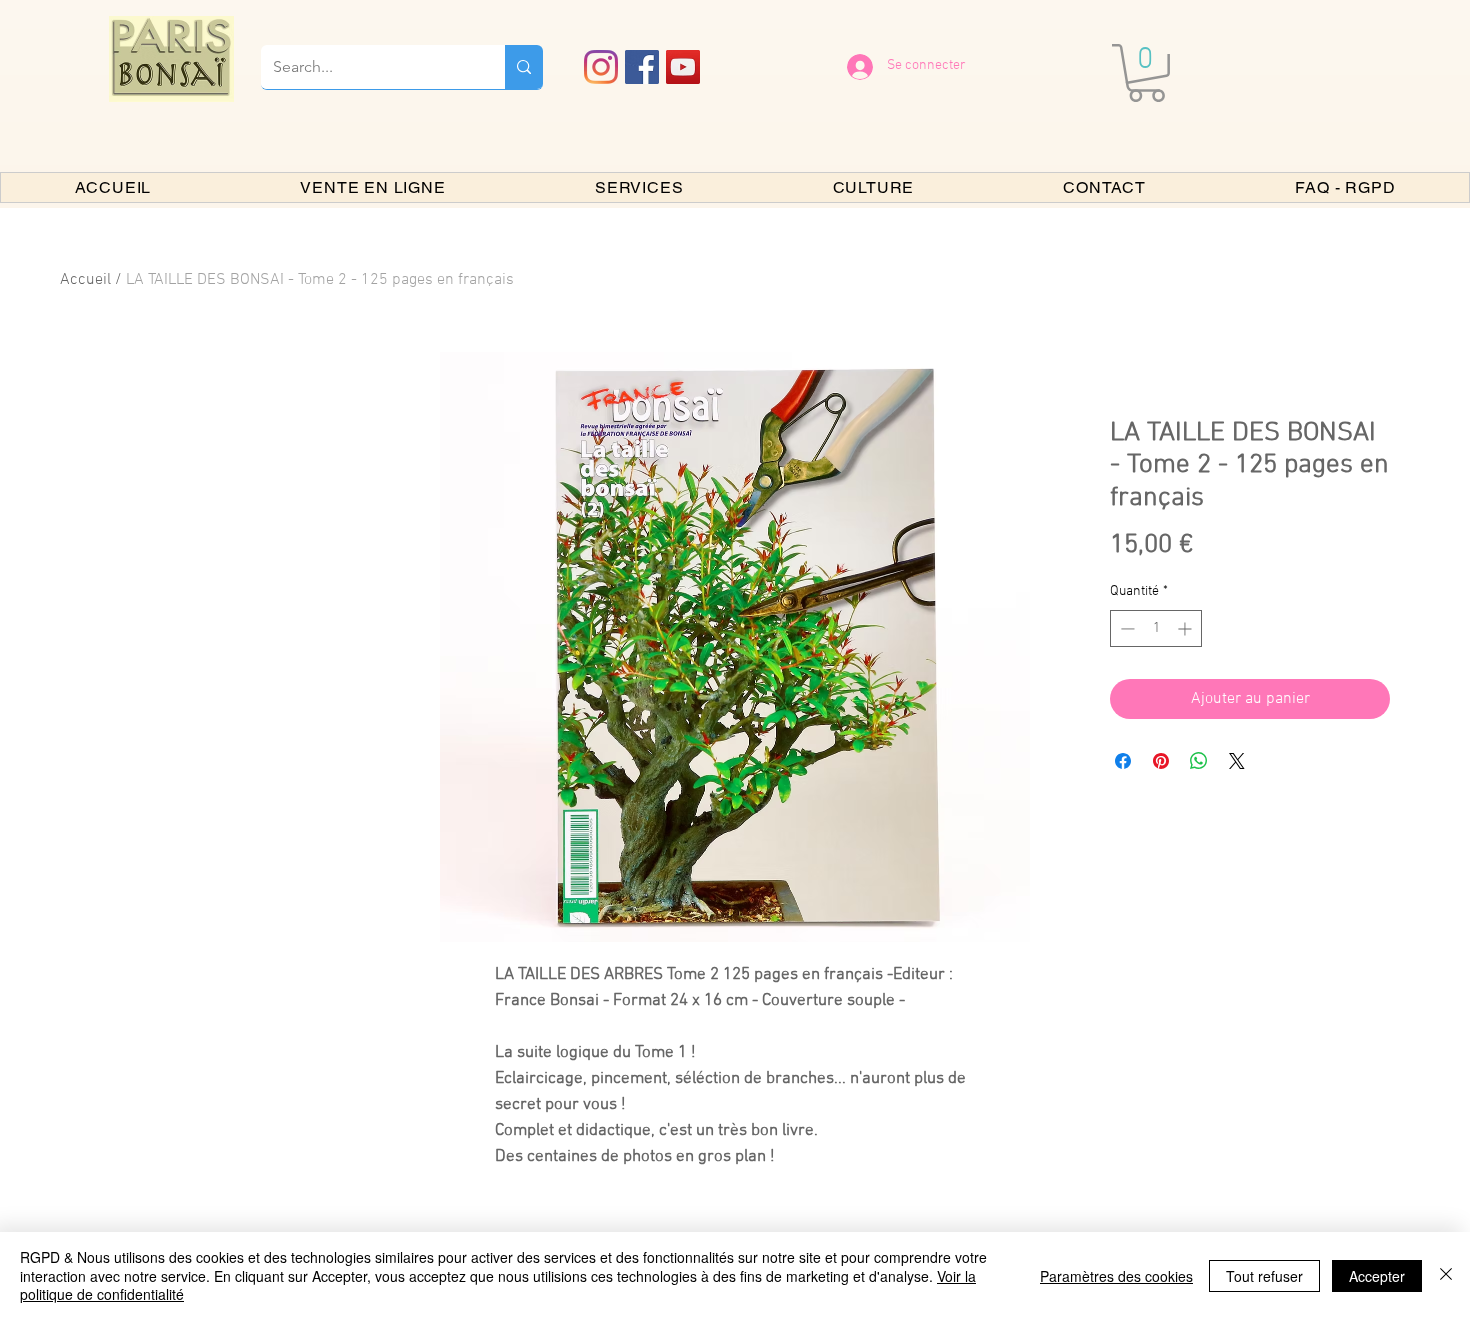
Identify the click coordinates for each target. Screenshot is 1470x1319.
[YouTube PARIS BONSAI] (683, 67)
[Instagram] (601, 67)
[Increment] (1186, 628)
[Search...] (524, 67)
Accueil (85, 280)
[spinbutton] (1156, 628)
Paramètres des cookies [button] (1116, 1276)
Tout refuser (1264, 1276)
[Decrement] (1125, 628)
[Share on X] (1237, 761)
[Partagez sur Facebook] (1123, 761)
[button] (1146, 73)
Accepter (1377, 1276)
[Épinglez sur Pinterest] (1161, 761)
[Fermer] (1446, 1275)
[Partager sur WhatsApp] (1199, 761)
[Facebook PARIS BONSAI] (642, 67)
